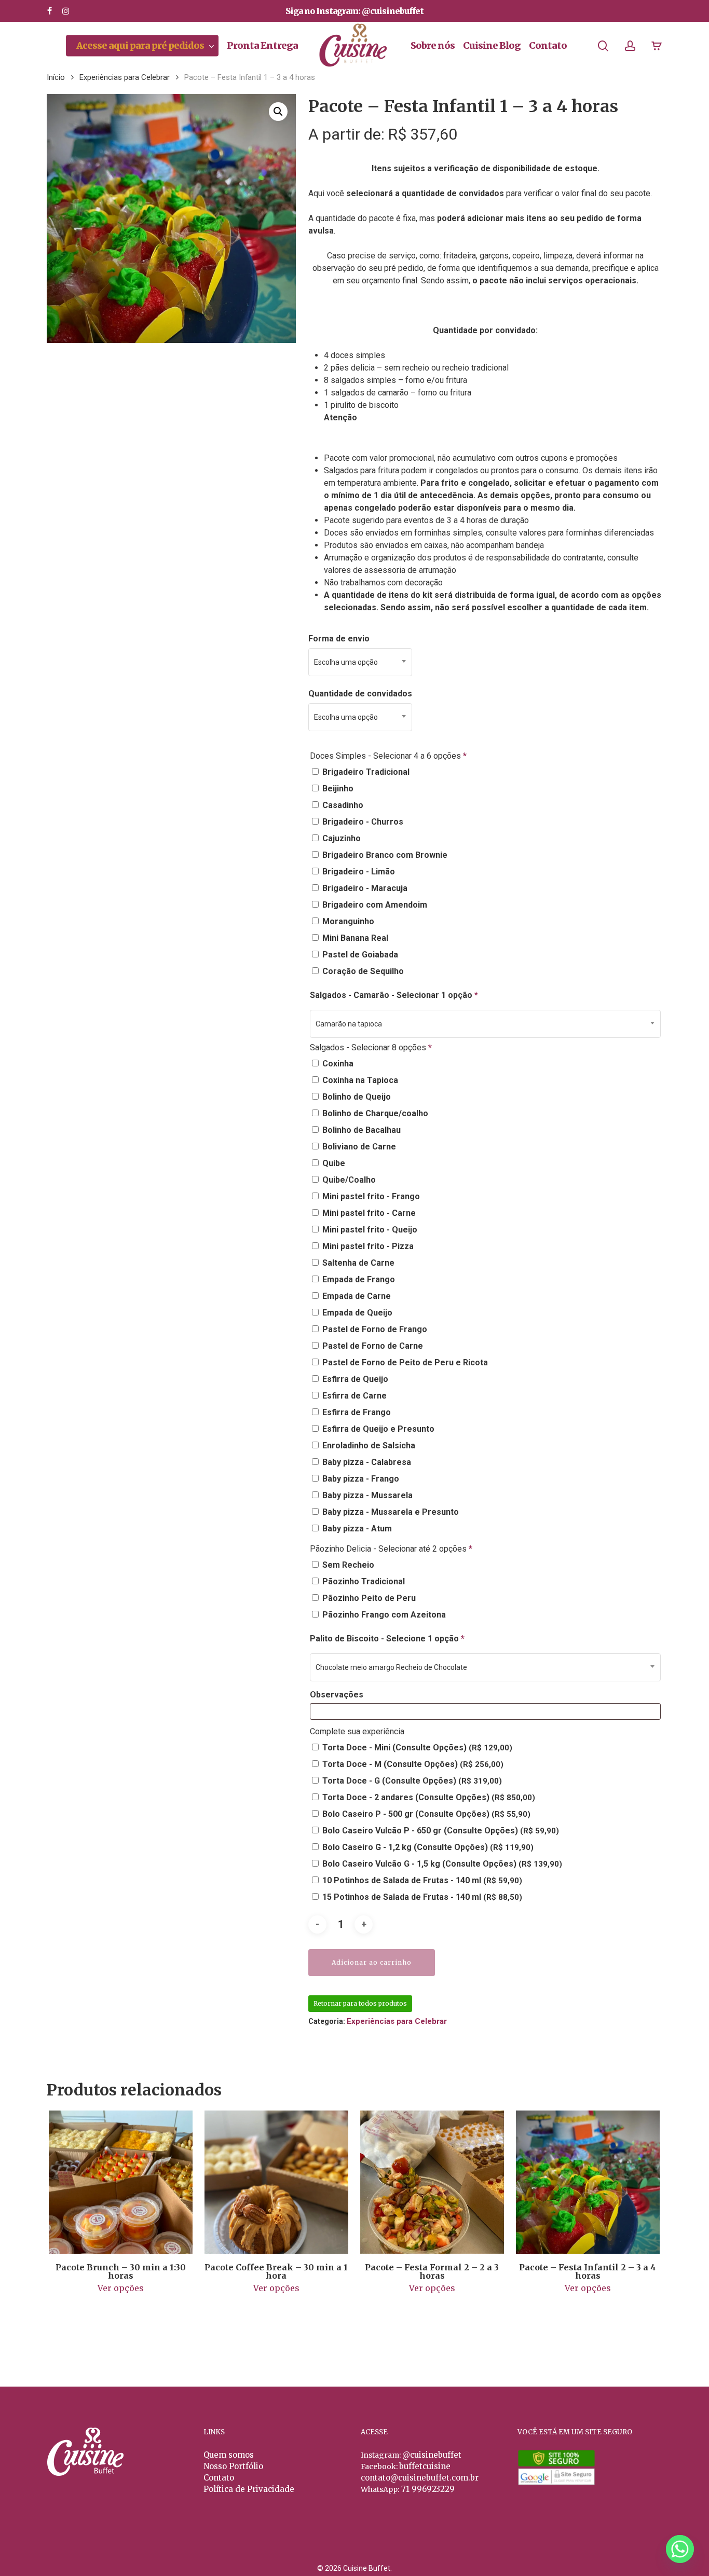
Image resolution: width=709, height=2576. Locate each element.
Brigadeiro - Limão (358, 872)
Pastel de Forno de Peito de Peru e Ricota (404, 1362)
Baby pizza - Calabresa (366, 1462)
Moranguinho (347, 921)
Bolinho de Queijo (356, 1097)
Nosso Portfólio (233, 2466)
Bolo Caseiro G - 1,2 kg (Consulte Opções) (427, 1847)
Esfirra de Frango (356, 1412)
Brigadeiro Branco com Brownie (384, 855)
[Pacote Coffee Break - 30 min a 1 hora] (276, 2182)
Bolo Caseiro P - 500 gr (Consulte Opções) (425, 1814)
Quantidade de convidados (360, 694)
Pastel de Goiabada (359, 955)
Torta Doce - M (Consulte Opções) (412, 1764)
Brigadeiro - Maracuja (364, 888)
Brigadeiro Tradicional (365, 772)
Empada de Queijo (356, 1313)
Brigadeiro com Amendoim (374, 905)
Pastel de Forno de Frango (374, 1329)
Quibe (333, 1163)
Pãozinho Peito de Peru (368, 1598)
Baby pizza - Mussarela (366, 1495)
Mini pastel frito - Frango (370, 1196)
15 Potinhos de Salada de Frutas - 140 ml (421, 1897)
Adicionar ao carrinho (372, 1962)
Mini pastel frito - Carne (368, 1213)
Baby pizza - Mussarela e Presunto (390, 1512)
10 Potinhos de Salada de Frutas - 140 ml (421, 1880)
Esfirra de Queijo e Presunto (377, 1429)
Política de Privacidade (249, 2489)
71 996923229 (427, 2489)
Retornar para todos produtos (360, 2003)
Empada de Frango (358, 1279)
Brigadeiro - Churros (362, 822)
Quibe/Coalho (348, 1180)
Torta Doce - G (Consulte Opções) (411, 1781)
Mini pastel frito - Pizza (367, 1246)
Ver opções (121, 2288)
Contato (219, 2478)
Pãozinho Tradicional (363, 1581)
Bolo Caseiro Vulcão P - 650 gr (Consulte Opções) (440, 1831)
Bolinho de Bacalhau (360, 1130)
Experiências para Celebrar (125, 77)
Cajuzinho (340, 838)
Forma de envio (339, 639)
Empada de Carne (356, 1296)
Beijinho (337, 789)
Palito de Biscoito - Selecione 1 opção (387, 1639)
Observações (338, 1695)
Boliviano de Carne (358, 1147)
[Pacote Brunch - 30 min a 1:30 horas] (121, 2182)
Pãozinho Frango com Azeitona (383, 1615)
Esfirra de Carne (353, 1396)
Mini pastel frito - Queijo (369, 1230)
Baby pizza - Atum (356, 1529)
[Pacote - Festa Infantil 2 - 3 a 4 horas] (588, 2182)
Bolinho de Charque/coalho (374, 1113)
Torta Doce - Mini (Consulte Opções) (416, 1748)
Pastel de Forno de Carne (372, 1346)
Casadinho (342, 805)
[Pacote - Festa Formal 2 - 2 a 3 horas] (432, 2182)
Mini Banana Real (354, 938)
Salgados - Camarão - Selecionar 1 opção (394, 995)
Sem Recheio (347, 1565)
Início (56, 77)
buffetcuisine (425, 2466)
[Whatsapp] (680, 2549)
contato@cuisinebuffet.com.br (420, 2478)
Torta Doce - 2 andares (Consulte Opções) (428, 1797)
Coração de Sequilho (362, 971)
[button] (278, 112)
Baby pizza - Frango (360, 1479)
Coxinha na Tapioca (359, 1080)
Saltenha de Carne (357, 1263)
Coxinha (337, 1064)
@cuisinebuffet (432, 2455)
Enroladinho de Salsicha (368, 1445)
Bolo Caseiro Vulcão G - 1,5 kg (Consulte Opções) (441, 1864)
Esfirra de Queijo (354, 1379)
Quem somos (229, 2455)
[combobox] (360, 662)
